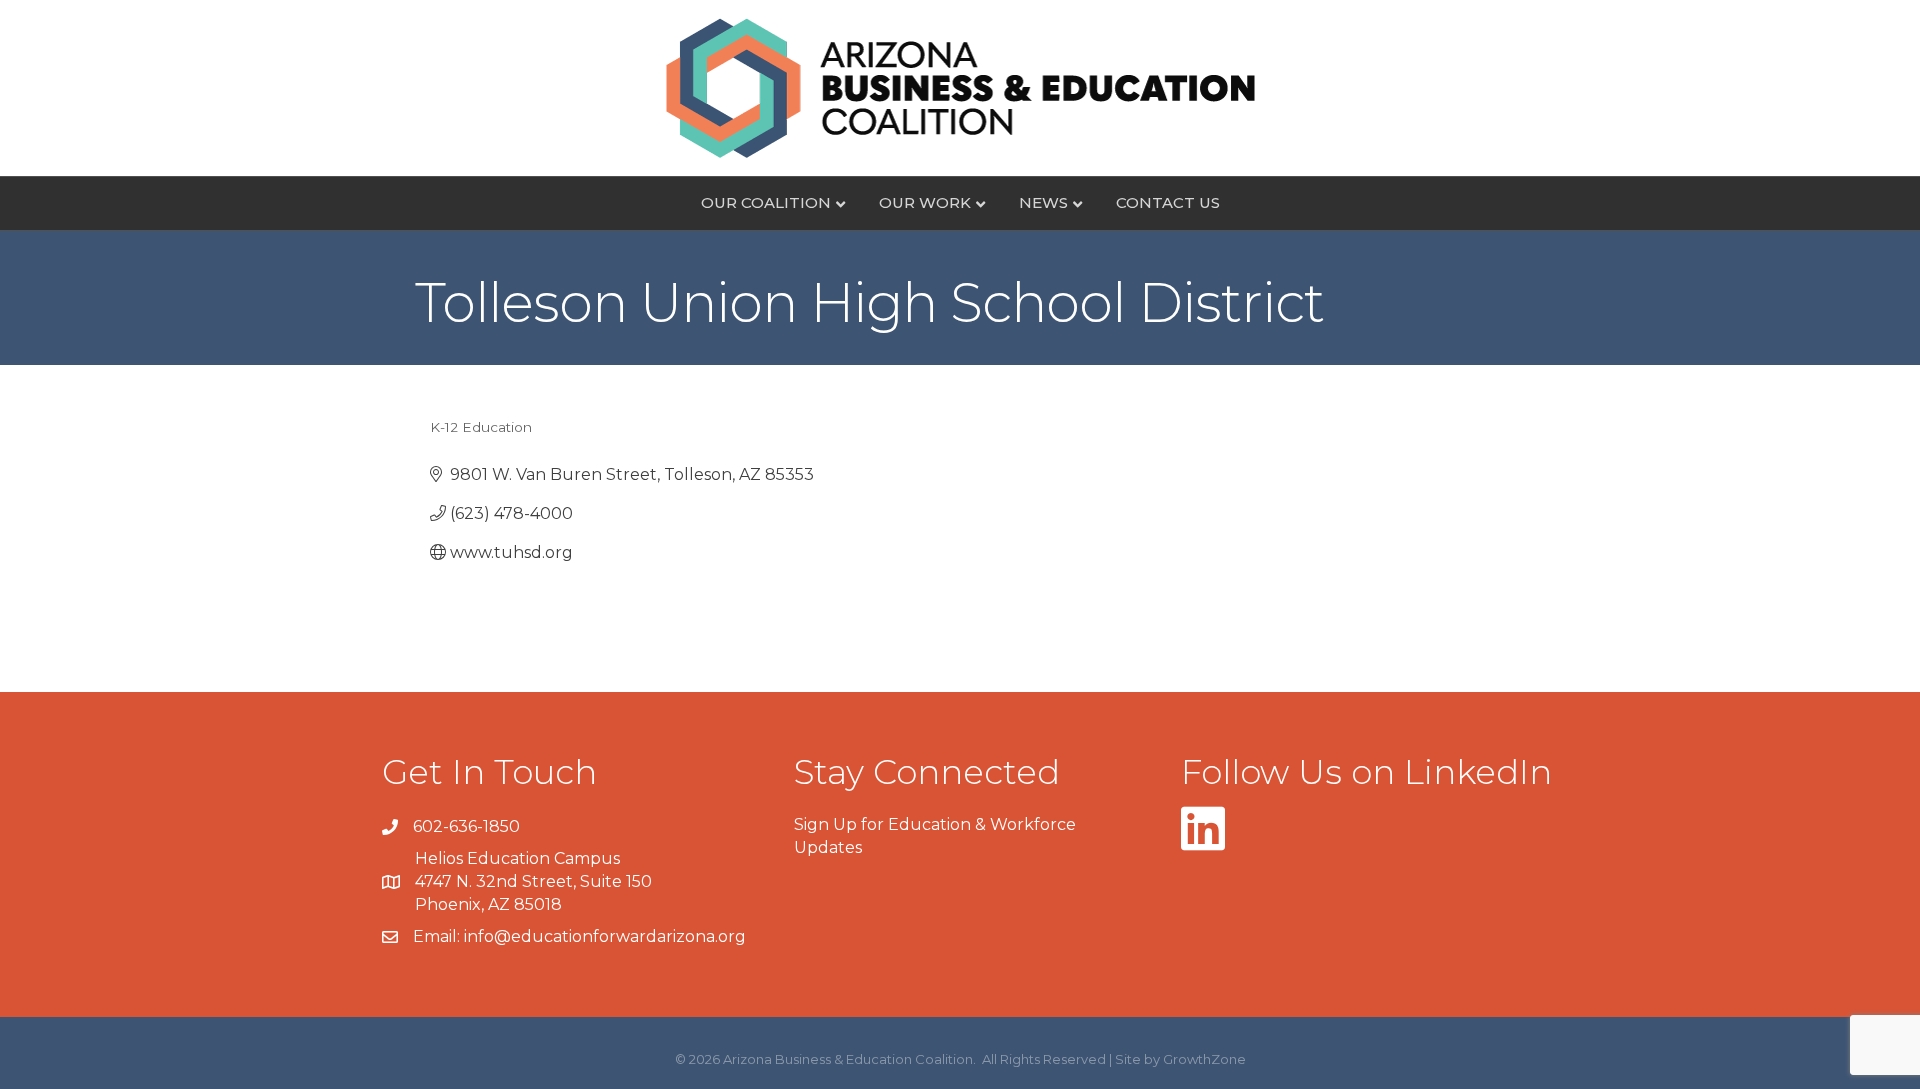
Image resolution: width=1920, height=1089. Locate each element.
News (1043, 202)
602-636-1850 (466, 826)
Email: (438, 936)
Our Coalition (766, 202)
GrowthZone (1204, 1059)
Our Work (925, 202)
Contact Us (1168, 202)
